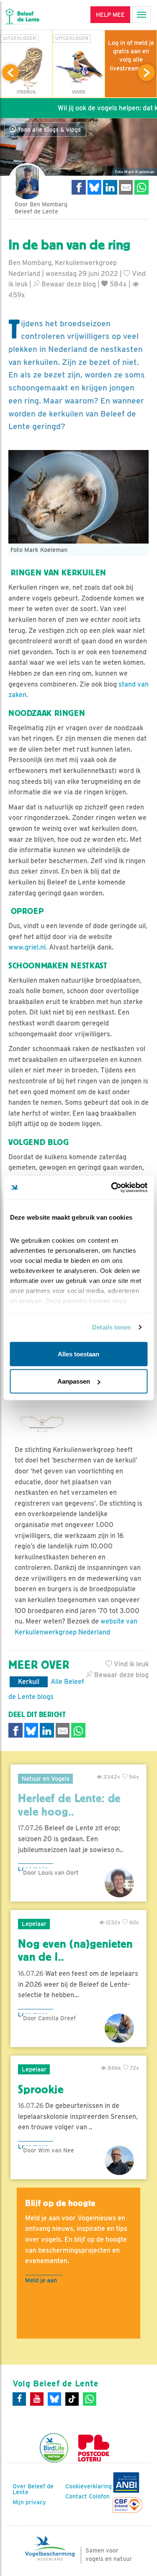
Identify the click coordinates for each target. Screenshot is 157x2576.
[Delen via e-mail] (126, 187)
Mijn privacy (29, 2502)
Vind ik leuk (130, 1664)
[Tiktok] (72, 2399)
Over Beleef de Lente (33, 2489)
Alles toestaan (78, 1354)
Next (147, 73)
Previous (10, 73)
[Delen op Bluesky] (95, 187)
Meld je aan (41, 2280)
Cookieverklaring (89, 2486)
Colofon (99, 2496)
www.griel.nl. (28, 947)
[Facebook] (19, 2399)
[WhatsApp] (90, 2399)
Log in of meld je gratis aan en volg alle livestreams (131, 55)
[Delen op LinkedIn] (110, 187)
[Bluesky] (54, 2399)
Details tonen (112, 1327)
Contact (76, 2496)
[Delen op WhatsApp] (142, 187)
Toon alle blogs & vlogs (48, 130)
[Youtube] (37, 2399)
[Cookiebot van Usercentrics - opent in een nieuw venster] (112, 1188)
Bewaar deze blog (68, 284)
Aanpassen (74, 1381)
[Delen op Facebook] (79, 187)
